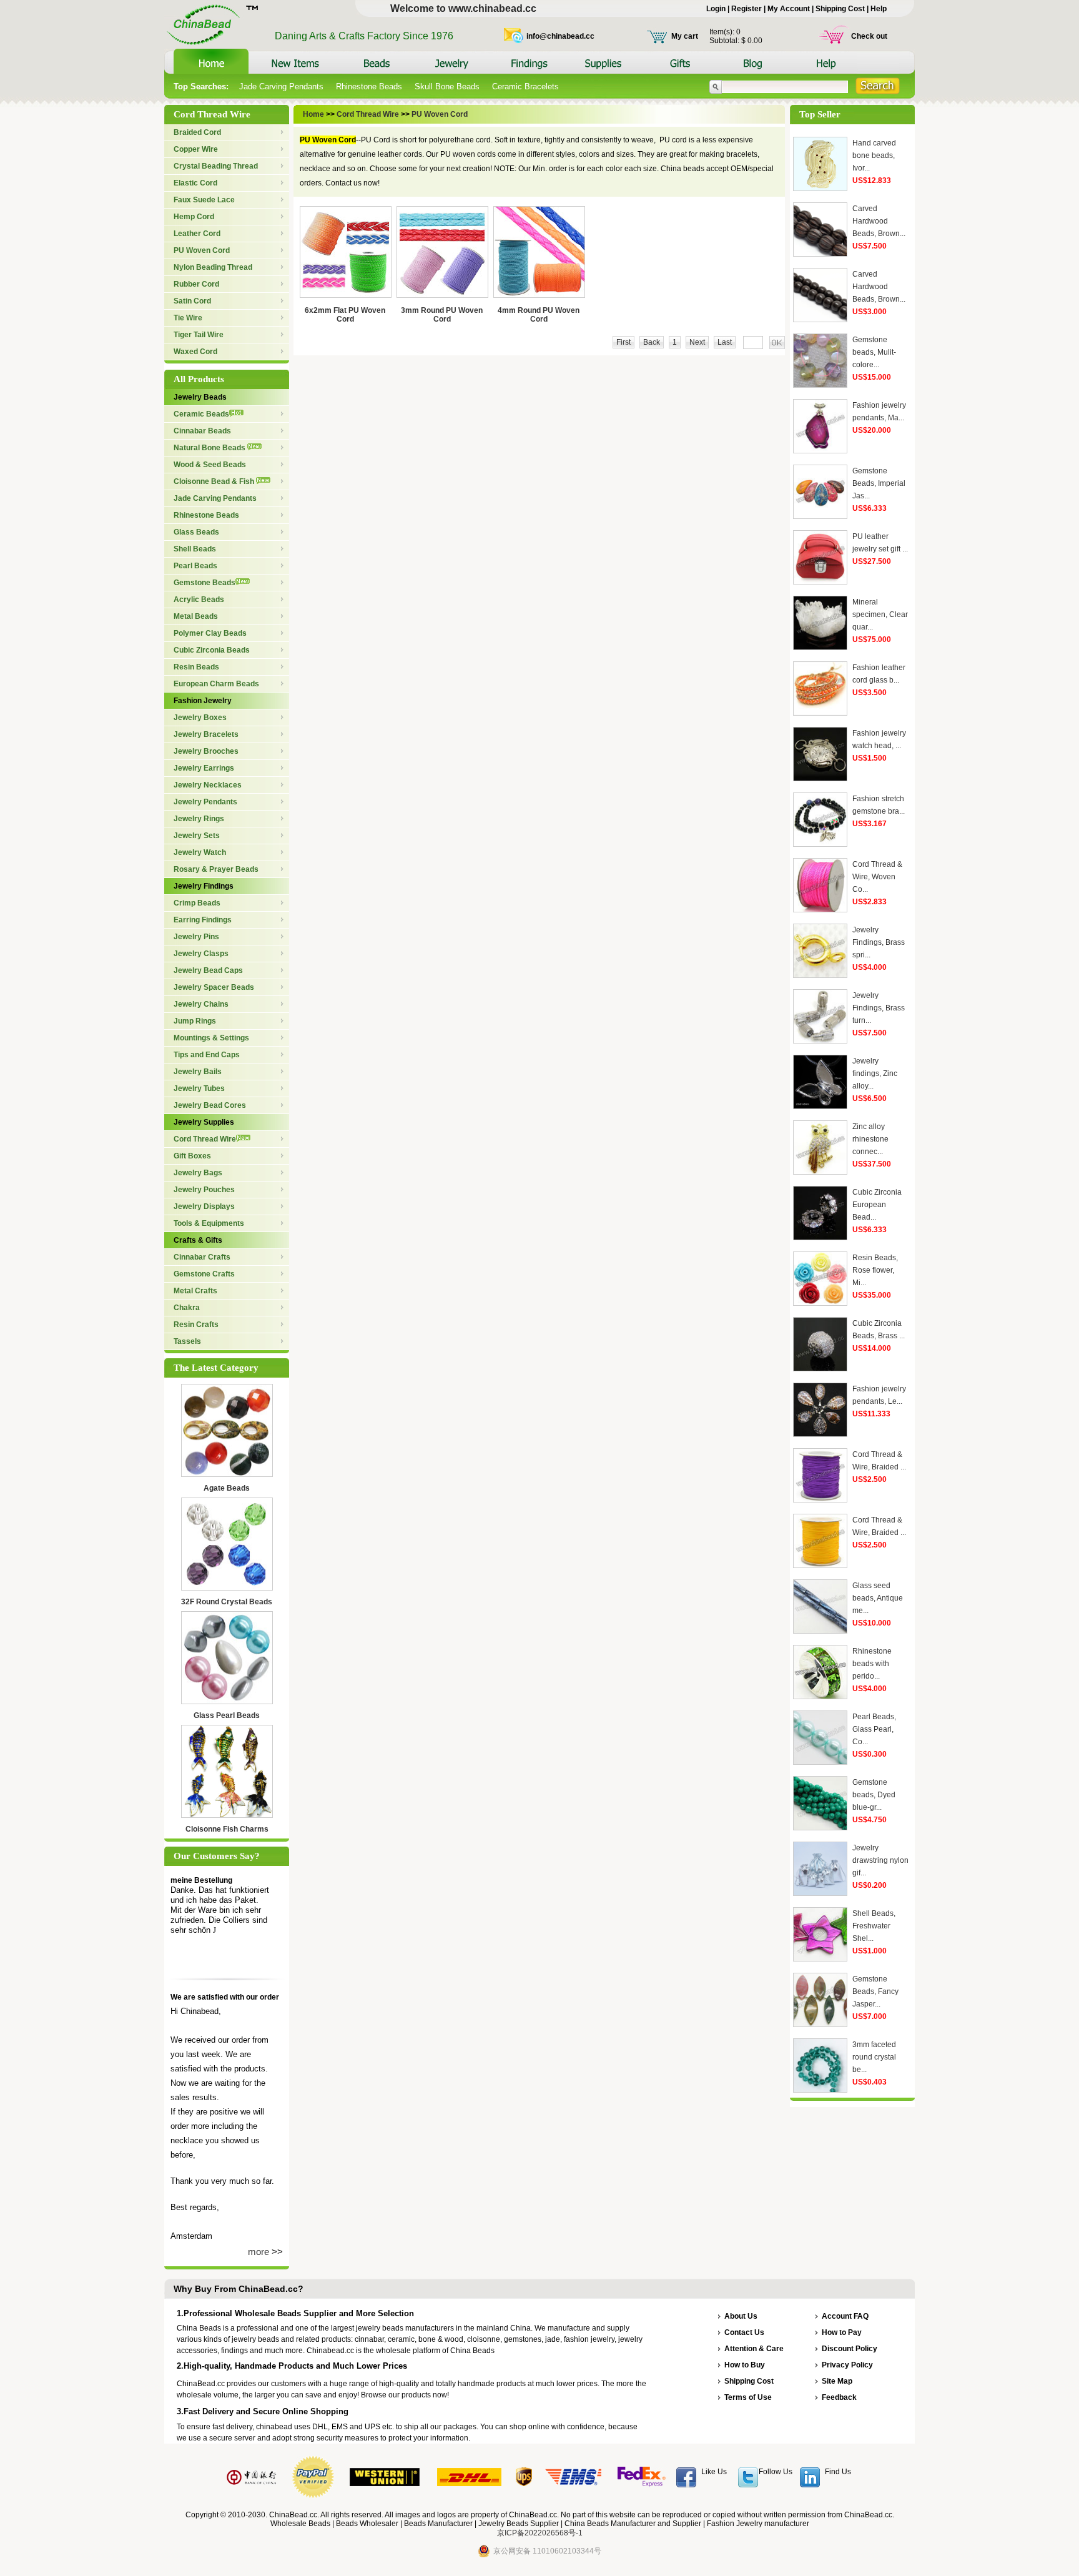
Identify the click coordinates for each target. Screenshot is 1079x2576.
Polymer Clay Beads (210, 633)
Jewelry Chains (201, 1004)
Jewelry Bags (198, 1173)
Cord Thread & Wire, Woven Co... (877, 877)
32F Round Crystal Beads (227, 1602)
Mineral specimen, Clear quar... (880, 614)
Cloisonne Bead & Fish (215, 481)
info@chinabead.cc (560, 36)
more (259, 2252)
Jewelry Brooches (206, 751)
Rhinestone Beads (369, 86)
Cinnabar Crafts (202, 1257)
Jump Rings (195, 1021)
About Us (741, 2316)
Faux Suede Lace (204, 200)
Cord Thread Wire (205, 1139)
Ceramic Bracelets (525, 86)
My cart (685, 36)
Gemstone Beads (204, 583)
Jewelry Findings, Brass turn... (879, 1008)
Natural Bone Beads (210, 448)
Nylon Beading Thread (213, 267)
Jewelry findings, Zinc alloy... (875, 1073)
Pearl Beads (195, 566)
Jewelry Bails (198, 1072)
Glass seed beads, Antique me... (878, 1598)
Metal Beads (196, 616)
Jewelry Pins (196, 937)
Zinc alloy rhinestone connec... (870, 1139)
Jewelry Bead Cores (210, 1105)
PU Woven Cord (202, 250)
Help (879, 9)
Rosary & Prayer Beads (216, 869)
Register (746, 9)
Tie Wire (188, 318)
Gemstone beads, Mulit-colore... (874, 352)
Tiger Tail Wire (199, 335)
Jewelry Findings (204, 886)
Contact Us (744, 2332)
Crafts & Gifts (198, 1240)
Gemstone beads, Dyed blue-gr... (874, 1795)
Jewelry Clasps (201, 954)
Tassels (187, 1341)
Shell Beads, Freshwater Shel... (874, 1926)
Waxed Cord (195, 352)
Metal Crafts (195, 1291)
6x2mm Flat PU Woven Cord (345, 315)
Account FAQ (845, 2316)
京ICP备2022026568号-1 (540, 2533)
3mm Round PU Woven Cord (442, 315)
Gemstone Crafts (204, 1274)
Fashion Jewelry (203, 701)
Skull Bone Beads (447, 86)
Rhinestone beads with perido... (872, 1664)
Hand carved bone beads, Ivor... (874, 155)
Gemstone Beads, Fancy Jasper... (875, 1991)
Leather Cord (197, 234)
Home (314, 114)
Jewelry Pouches (204, 1190)
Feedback (839, 2397)
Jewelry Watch (200, 852)
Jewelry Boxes (200, 718)
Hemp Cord (194, 217)
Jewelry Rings (199, 819)
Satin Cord (192, 301)
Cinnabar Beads (202, 431)
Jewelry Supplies (204, 1122)
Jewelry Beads (200, 397)
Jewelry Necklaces (208, 785)
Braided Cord (197, 132)
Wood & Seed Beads (210, 465)
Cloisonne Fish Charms (227, 1829)
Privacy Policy (847, 2365)
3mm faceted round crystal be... (874, 2057)
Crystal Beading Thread (216, 166)
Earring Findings (203, 920)
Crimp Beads (197, 903)
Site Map (837, 2381)
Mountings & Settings (211, 1038)
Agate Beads (227, 1488)
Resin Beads (196, 667)
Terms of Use (748, 2397)
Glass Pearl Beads (227, 1715)
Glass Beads (196, 532)
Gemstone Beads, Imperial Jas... (879, 483)
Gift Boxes (192, 1156)
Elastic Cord (195, 183)
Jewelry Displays (204, 1207)
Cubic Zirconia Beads (212, 650)
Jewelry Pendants (205, 802)
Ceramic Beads (201, 414)
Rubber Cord (196, 284)
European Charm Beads (216, 684)
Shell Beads (195, 549)
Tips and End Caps (207, 1055)
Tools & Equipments (209, 1223)
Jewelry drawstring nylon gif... (880, 1860)
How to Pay (842, 2332)
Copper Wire (196, 149)
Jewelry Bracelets (206, 734)
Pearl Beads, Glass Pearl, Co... (874, 1729)
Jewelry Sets (197, 836)
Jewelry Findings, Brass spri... (879, 942)
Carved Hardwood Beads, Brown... (879, 221)
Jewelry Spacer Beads (214, 987)
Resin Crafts (196, 1325)
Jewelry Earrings (204, 768)
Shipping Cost (840, 9)
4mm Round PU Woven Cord (539, 315)
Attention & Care (754, 2349)
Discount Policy (850, 2349)
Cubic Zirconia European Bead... (877, 1205)
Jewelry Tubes (199, 1088)
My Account (789, 9)
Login (716, 9)
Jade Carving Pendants (281, 86)
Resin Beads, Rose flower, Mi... (875, 1270)
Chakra (187, 1308)
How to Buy (745, 2365)
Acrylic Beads (199, 600)
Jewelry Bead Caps (208, 970)
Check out (869, 36)
